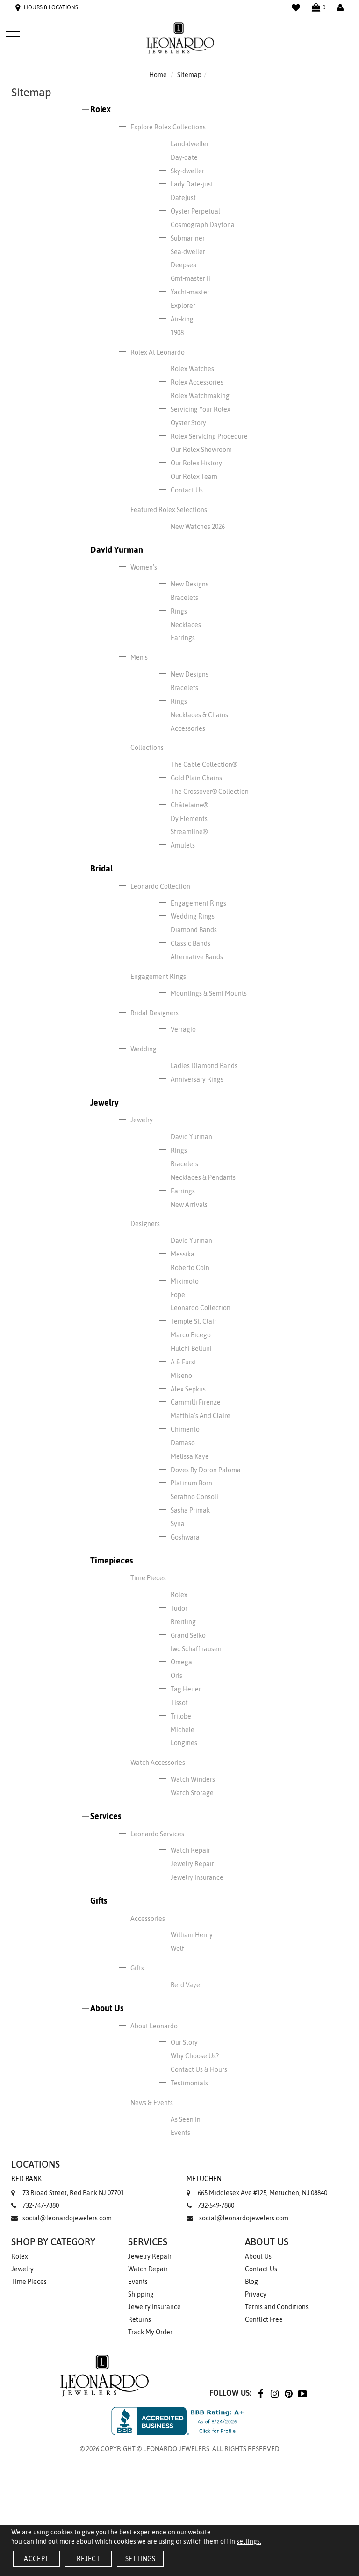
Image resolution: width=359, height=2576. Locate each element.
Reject (88, 2559)
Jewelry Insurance (197, 1877)
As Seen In (186, 2119)
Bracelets (184, 598)
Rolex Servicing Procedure (209, 436)
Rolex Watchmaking (200, 396)
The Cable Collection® (204, 764)
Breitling (183, 1622)
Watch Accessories (158, 1763)
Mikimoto (185, 1281)
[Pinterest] (288, 2393)
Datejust (183, 198)
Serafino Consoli (194, 1497)
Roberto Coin (190, 1268)
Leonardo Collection (160, 886)
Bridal (101, 868)
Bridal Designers (154, 1013)
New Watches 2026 (198, 527)
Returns (140, 2319)
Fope (178, 1295)
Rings (179, 611)
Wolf (177, 1948)
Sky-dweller (187, 171)
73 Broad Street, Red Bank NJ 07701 (68, 2186)
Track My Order (150, 2332)
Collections (147, 748)
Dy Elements (189, 819)
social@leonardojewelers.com (67, 2218)
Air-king (182, 319)
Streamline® (189, 832)
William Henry (192, 1935)
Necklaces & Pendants (203, 1177)
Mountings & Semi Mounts (209, 993)
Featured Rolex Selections (169, 510)
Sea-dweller (188, 252)
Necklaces (186, 625)
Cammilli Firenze (196, 1402)
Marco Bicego (191, 1335)
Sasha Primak (190, 1510)
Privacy (256, 2294)
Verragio (183, 1029)
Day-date (184, 157)
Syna (178, 1524)
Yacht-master (190, 292)
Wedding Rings (193, 916)
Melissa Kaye (190, 1456)
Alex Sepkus (188, 1389)
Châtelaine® (189, 805)
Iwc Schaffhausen (196, 1649)
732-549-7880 (216, 2205)
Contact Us (187, 490)
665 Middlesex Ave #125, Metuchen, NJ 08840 (257, 2186)
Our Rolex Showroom (201, 450)
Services (106, 1816)
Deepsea (184, 265)
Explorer (183, 306)
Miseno (181, 1376)
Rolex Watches (192, 369)
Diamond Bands (194, 930)
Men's (139, 657)
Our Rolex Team (194, 477)
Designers (145, 1224)
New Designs (190, 584)
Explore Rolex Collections (168, 127)
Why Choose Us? (195, 2056)
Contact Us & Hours (199, 2069)
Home (158, 75)
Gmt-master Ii (190, 278)
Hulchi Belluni (191, 1349)
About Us (107, 2008)
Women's (144, 567)
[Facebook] (260, 2393)
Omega (181, 1662)
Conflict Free (264, 2319)
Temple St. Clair (194, 1321)
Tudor (179, 1608)
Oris (176, 1676)
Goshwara (185, 1537)
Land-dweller (190, 144)
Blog (251, 2282)
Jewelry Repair (192, 1864)
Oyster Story (188, 423)
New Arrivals (189, 1205)
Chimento (185, 1429)
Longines (184, 1743)
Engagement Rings (198, 903)
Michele (183, 1730)
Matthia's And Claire (201, 1416)
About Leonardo (154, 2026)
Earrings (183, 638)
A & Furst (183, 1362)
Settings (140, 2559)
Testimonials (189, 2083)
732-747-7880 (41, 2205)
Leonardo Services (157, 1834)
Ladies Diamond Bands (204, 1066)
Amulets (183, 845)
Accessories (188, 728)
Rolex (101, 109)
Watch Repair (190, 1850)
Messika (183, 1254)
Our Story (184, 2042)
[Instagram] (274, 2393)
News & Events (152, 2103)
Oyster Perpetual (195, 211)
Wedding (144, 1049)
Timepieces (111, 1560)
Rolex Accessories (197, 382)
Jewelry (104, 1102)
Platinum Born (191, 1483)
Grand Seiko (188, 1635)
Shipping (141, 2294)
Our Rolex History (196, 463)
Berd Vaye (185, 1985)
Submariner (188, 238)
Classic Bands (190, 943)
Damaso (183, 1443)
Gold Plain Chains (196, 778)
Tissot (179, 1703)
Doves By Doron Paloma (206, 1470)
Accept (36, 2559)
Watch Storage (192, 1793)
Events (180, 2133)
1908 (177, 333)
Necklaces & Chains (199, 715)
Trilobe (181, 1716)
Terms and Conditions (277, 2307)
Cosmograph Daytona (203, 225)
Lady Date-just (192, 184)
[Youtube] (302, 2393)
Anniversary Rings (197, 1079)
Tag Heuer (186, 1689)
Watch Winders (193, 1779)
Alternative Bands (197, 957)
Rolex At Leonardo (158, 352)
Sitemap (189, 75)
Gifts (99, 1901)
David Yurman (117, 550)
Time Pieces (148, 1578)
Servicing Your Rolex (201, 409)
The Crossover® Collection (210, 792)
